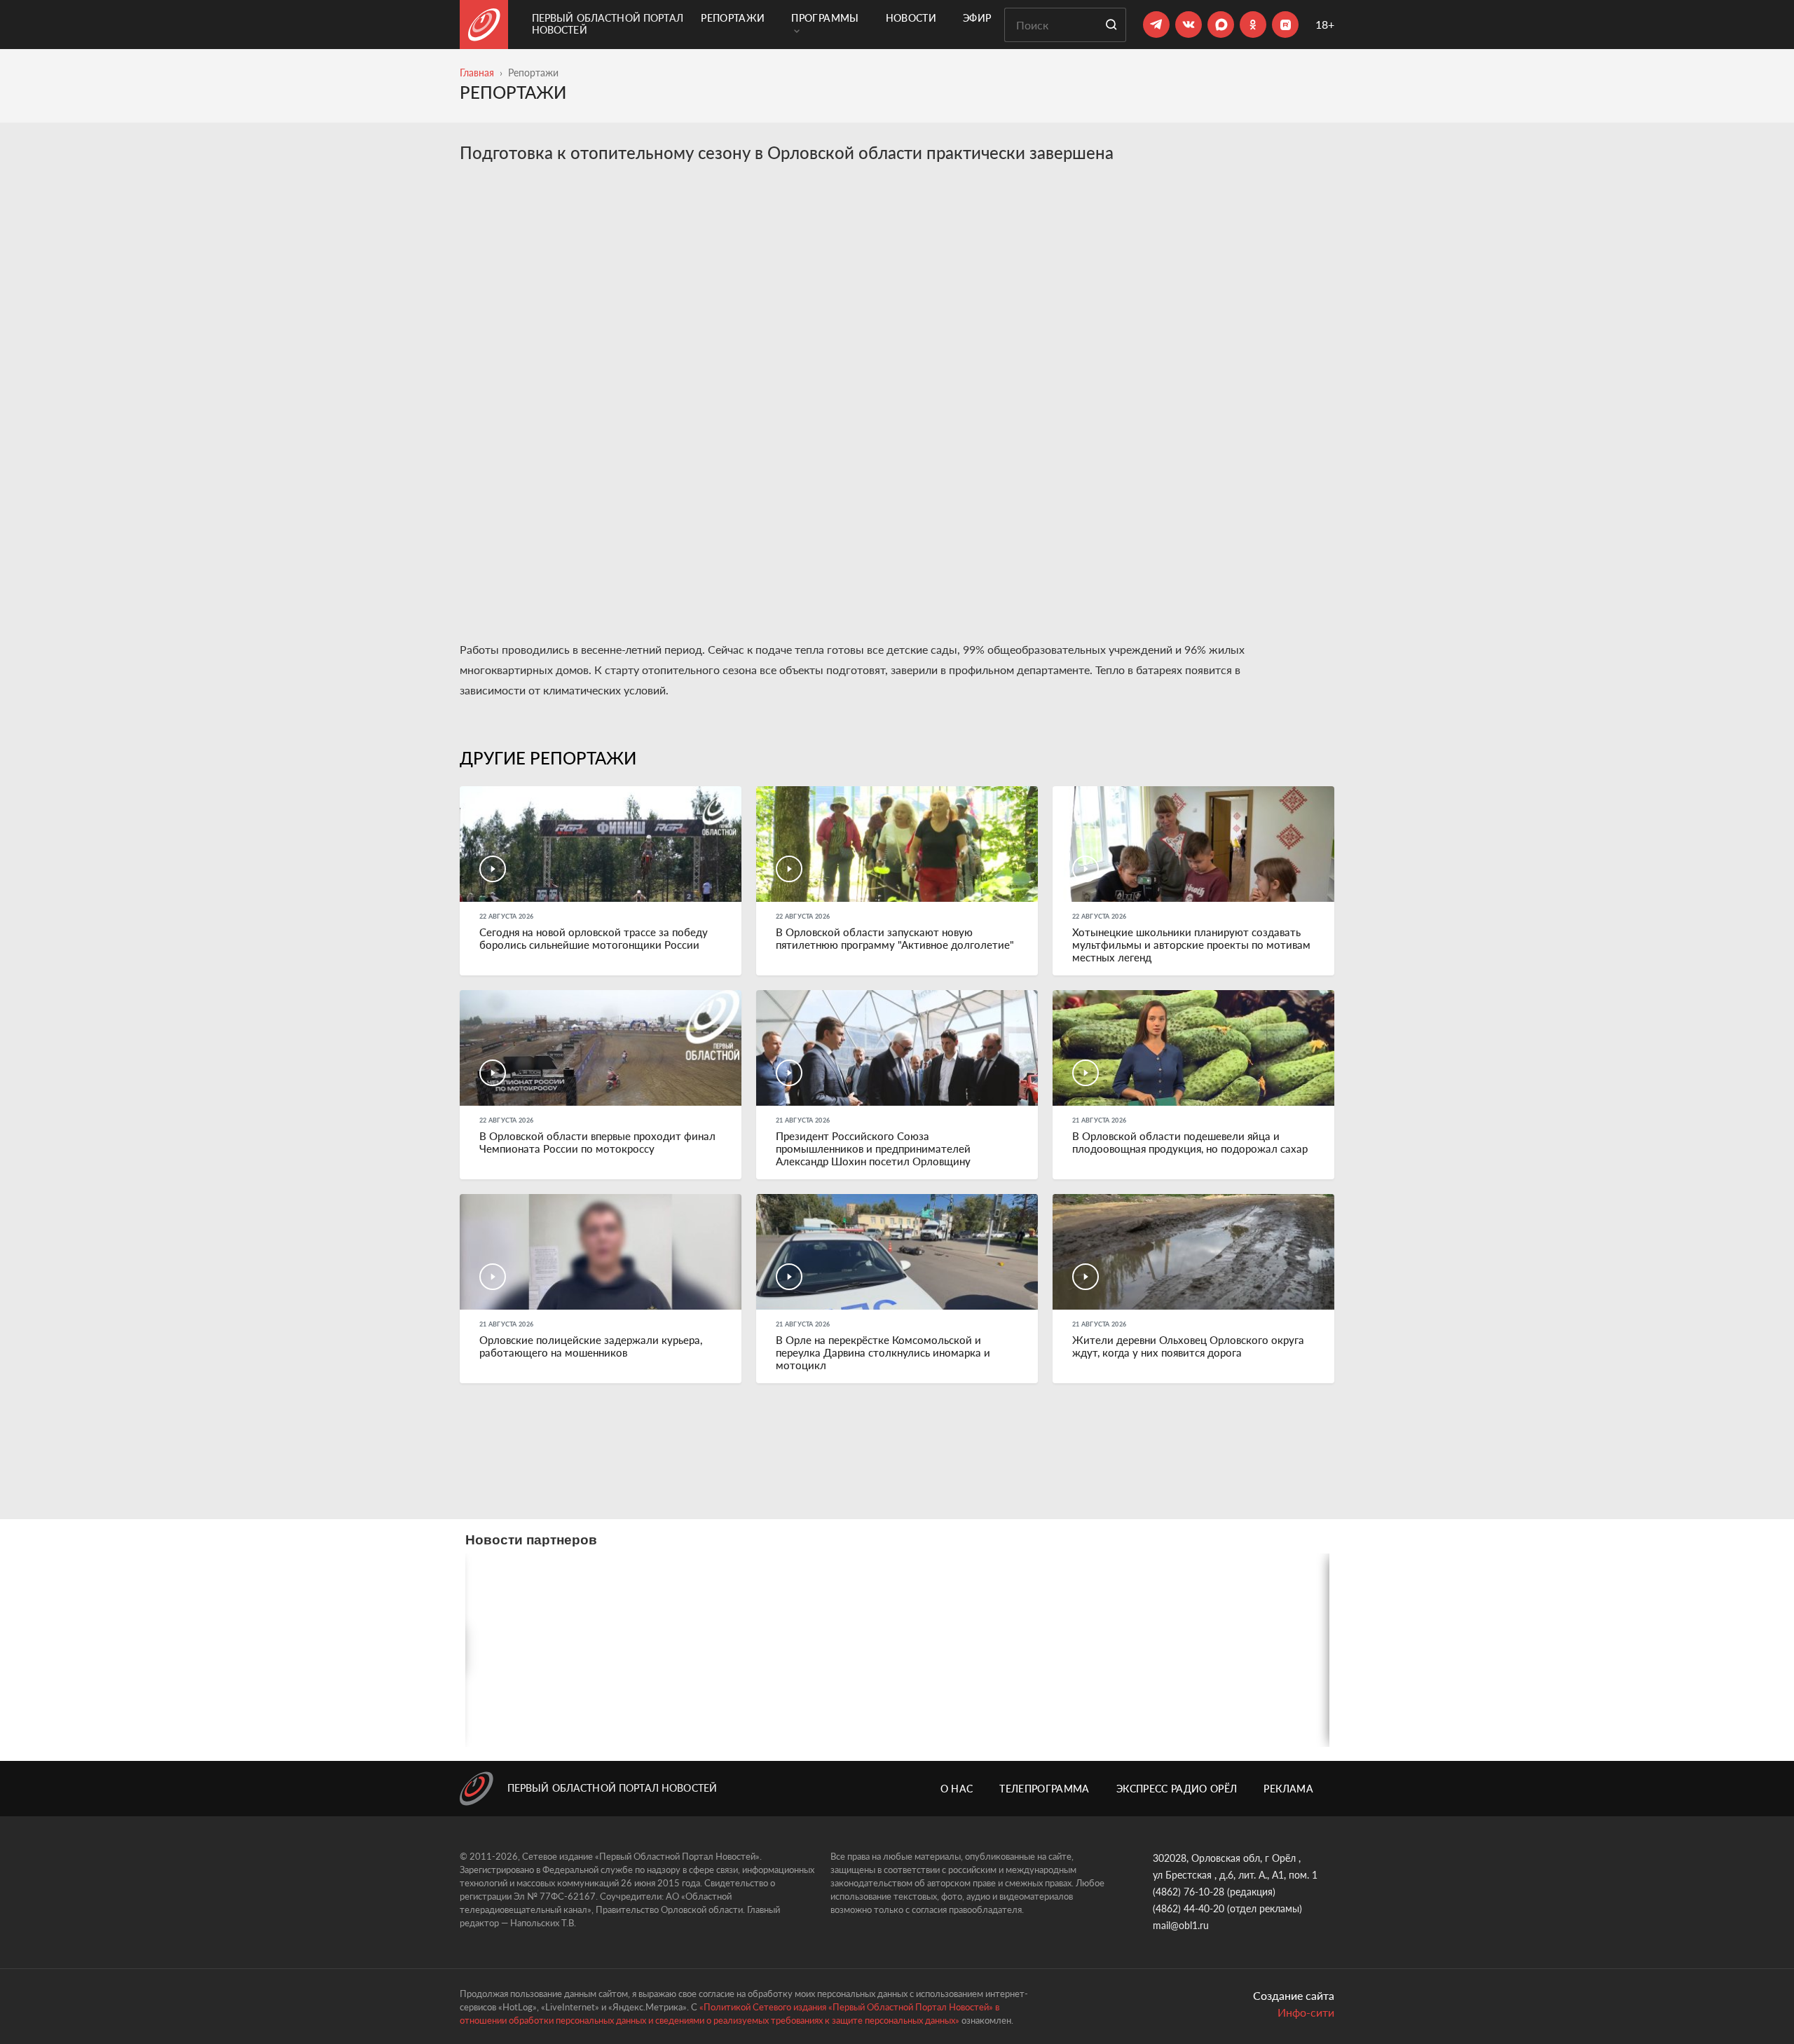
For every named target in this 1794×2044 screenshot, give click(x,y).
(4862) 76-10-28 (1189, 1892)
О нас (957, 1789)
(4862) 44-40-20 (1189, 1908)
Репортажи (733, 18)
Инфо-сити (1306, 2012)
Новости (911, 18)
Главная (477, 73)
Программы (825, 18)
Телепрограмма (1045, 1789)
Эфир (977, 18)
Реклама (1288, 1789)
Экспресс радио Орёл (1177, 1789)
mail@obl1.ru (1181, 1925)
